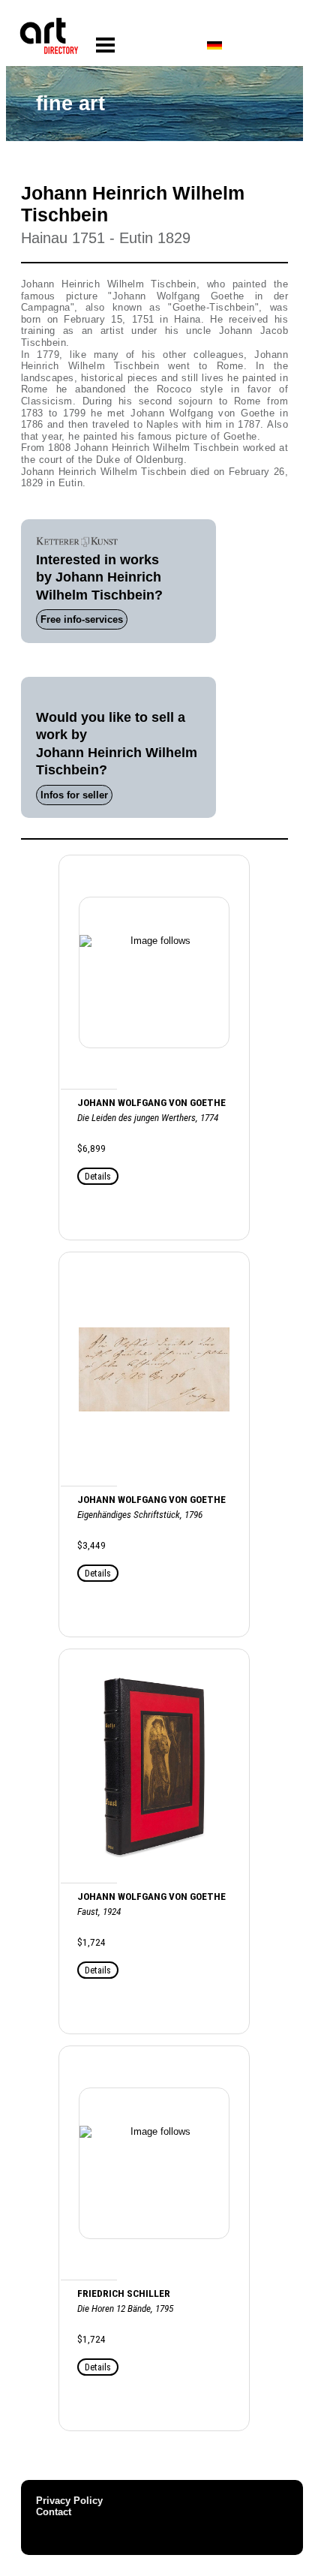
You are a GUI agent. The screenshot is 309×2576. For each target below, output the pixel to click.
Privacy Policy (69, 2501)
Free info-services (82, 619)
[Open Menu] (105, 45)
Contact (54, 2512)
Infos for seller (74, 795)
